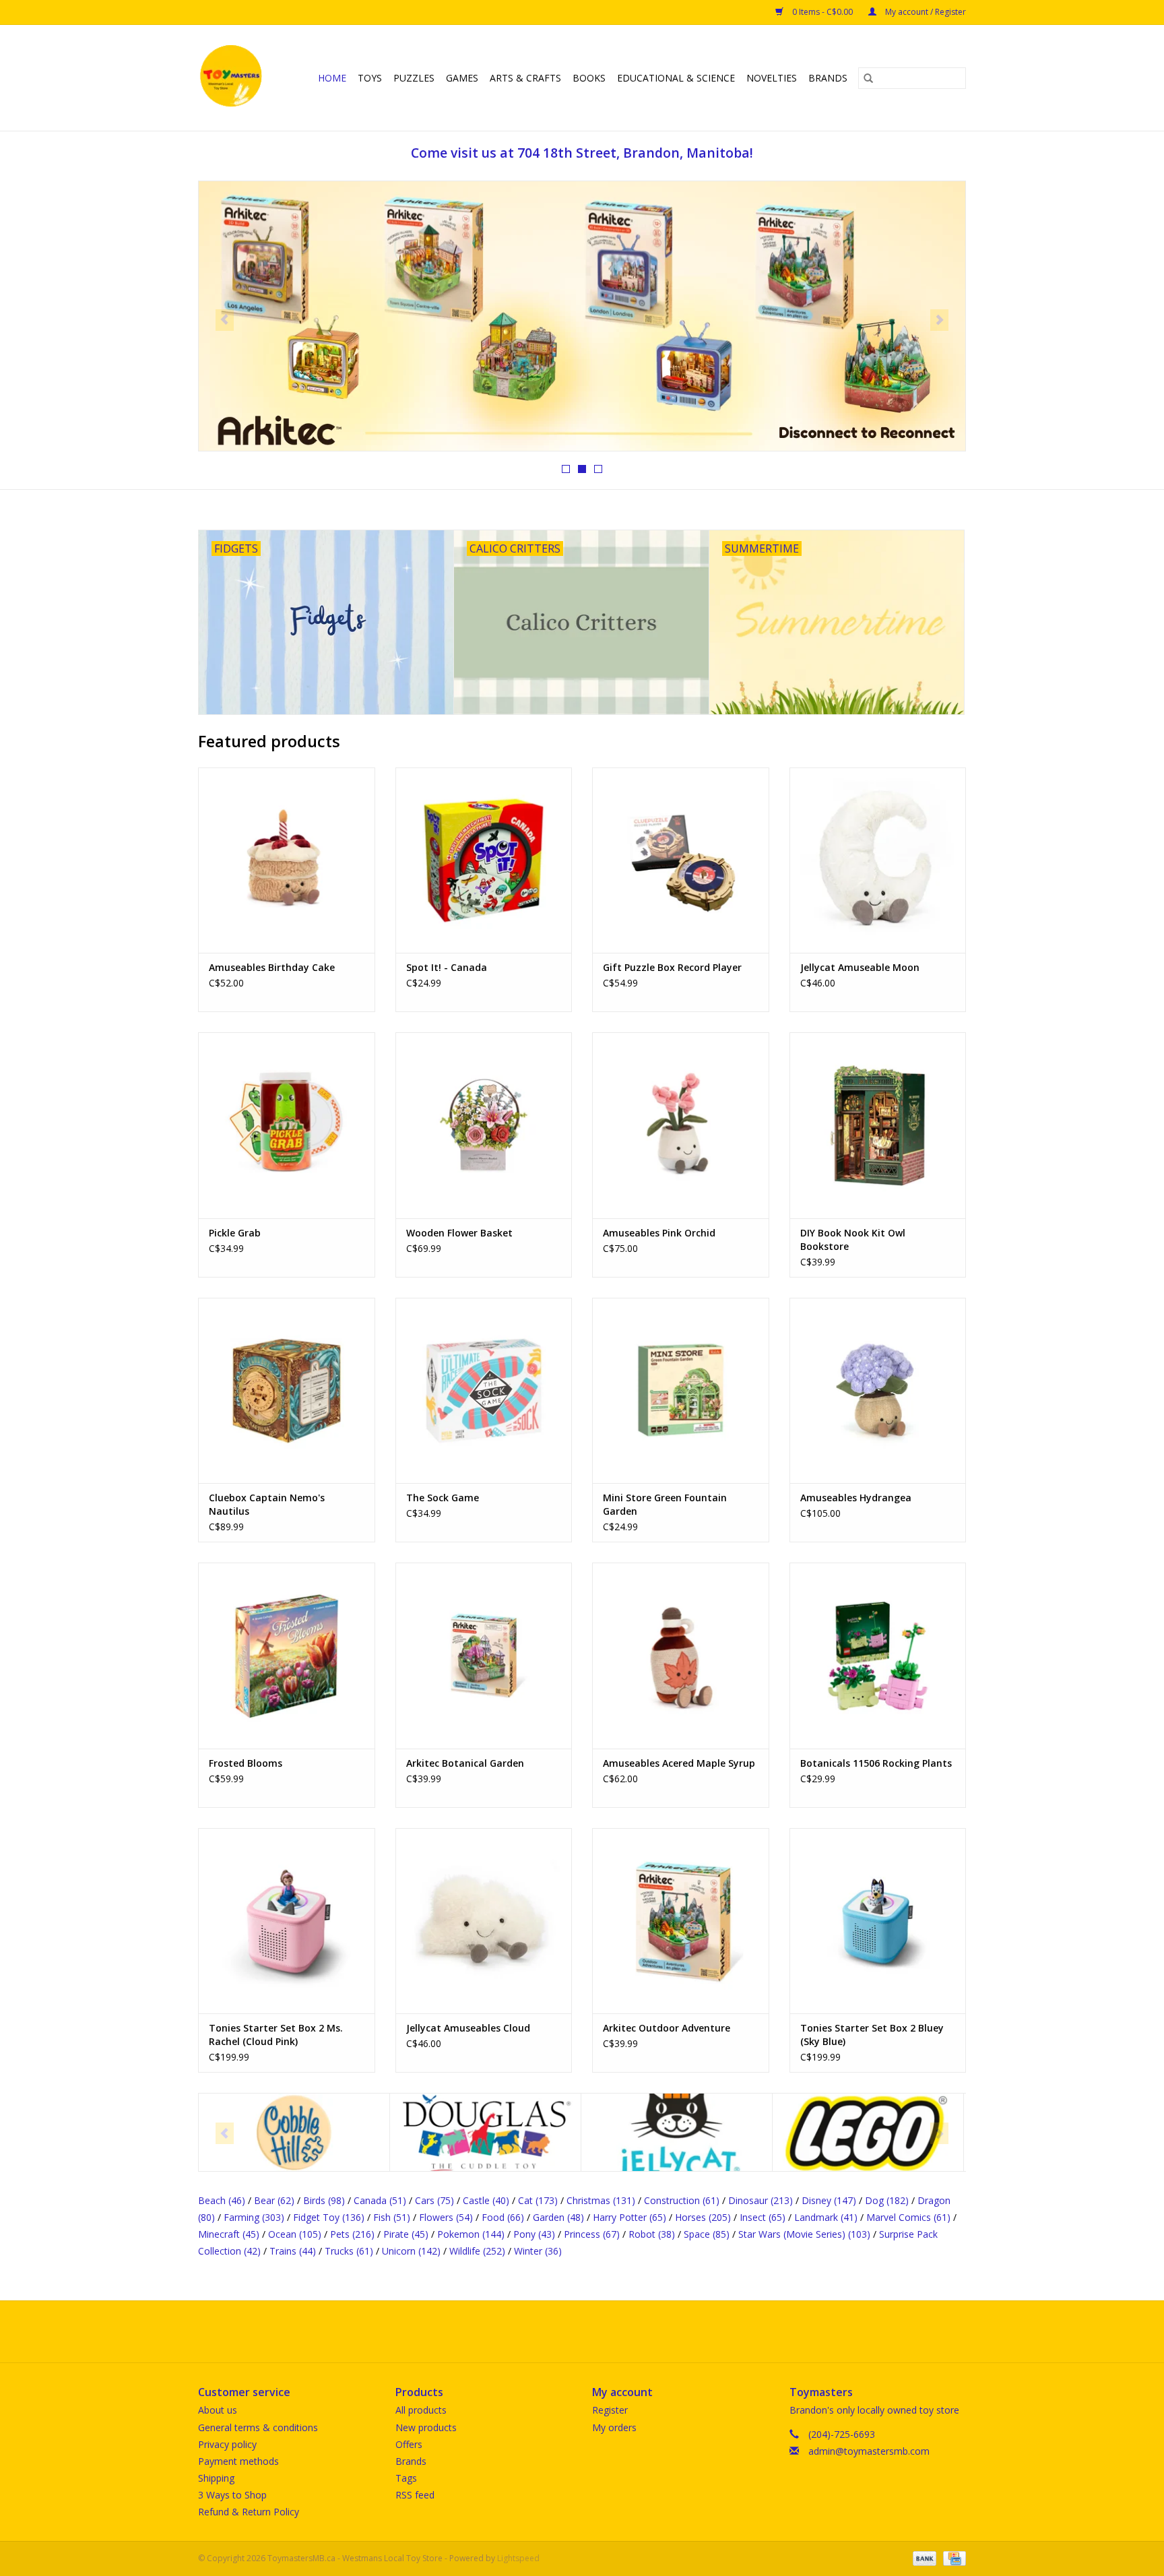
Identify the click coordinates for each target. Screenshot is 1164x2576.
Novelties (772, 78)
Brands (828, 78)
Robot (652, 2234)
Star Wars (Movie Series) (804, 2234)
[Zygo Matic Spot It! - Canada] (484, 860)
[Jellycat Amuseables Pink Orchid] (681, 1125)
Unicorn (411, 2251)
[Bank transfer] (923, 2557)
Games (462, 78)
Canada (380, 2200)
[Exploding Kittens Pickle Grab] (287, 1125)
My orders (614, 2427)
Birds (324, 2200)
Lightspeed (518, 2558)
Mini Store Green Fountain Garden (665, 1504)
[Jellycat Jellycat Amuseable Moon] (878, 860)
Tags (406, 2478)
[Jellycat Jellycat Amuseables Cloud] (484, 1921)
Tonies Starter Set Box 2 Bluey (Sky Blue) (872, 2035)
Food (503, 2217)
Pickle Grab (235, 1233)
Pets (352, 2234)
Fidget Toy (329, 2217)
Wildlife (477, 2251)
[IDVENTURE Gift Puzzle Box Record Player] (681, 860)
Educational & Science (676, 78)
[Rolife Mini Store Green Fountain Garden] (681, 1390)
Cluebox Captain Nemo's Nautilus (267, 1504)
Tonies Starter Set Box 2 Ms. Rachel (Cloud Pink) (276, 2035)
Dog (887, 2200)
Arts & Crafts (525, 78)
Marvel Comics (908, 2217)
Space (707, 2234)
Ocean (295, 2234)
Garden (558, 2217)
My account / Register (925, 12)
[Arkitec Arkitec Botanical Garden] (484, 1655)
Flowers (446, 2217)
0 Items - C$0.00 (822, 12)
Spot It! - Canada (447, 967)
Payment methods (238, 2461)
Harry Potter (629, 2217)
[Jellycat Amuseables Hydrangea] (878, 1390)
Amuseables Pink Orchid (659, 1233)
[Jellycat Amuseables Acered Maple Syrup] (681, 1655)
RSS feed (415, 2495)
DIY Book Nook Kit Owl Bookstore (853, 1239)
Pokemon (471, 2234)
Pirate (406, 2234)
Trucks (349, 2251)
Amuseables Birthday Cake (272, 967)
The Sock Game (443, 1498)
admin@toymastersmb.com (869, 2451)
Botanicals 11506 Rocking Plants (876, 1763)
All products (421, 2410)
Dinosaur (761, 2200)
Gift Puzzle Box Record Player (672, 967)
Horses (703, 2217)
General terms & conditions (258, 2427)
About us (218, 2410)
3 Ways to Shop (232, 2495)
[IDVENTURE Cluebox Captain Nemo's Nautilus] (287, 1390)
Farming (254, 2217)
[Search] (868, 78)
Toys (370, 78)
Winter (538, 2251)
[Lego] (677, 2132)
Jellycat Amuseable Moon (860, 967)
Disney (829, 2200)
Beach (222, 2200)
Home (332, 78)
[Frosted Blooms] (287, 1655)
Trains (293, 2251)
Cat (538, 2200)
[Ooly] (868, 2132)
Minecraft (229, 2234)
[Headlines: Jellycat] (582, 316)
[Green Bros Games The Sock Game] (484, 1390)
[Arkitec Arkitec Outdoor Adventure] (681, 1921)
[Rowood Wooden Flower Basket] (484, 1125)
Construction (682, 2200)
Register (610, 2410)
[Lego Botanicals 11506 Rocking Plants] (878, 1655)
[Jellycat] (485, 2132)
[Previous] (225, 320)
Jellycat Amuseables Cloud (468, 2028)
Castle (486, 2200)
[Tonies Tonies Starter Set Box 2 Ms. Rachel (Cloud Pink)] (287, 1921)
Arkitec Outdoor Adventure (667, 2028)
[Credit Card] (952, 2557)
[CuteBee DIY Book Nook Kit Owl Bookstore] (878, 1125)
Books (589, 78)
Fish (392, 2217)
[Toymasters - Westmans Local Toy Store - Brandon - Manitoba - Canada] (233, 78)
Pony (534, 2234)
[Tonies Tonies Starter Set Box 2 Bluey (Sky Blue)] (878, 1921)
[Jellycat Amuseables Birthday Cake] (287, 860)
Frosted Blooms (246, 1763)
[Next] (939, 320)
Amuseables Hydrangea (856, 1498)
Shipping (216, 2478)
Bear (274, 2200)
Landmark (826, 2217)
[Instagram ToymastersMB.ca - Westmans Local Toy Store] (594, 2331)
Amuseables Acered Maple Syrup (679, 1763)
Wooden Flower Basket (459, 1233)
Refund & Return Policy (249, 2512)
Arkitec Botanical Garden (465, 1763)
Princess (592, 2234)
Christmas (601, 2200)
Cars (434, 2200)
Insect (763, 2217)
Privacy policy (227, 2444)
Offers (409, 2444)
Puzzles (414, 78)
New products (426, 2427)
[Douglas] (294, 2132)
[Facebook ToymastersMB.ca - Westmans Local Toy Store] (570, 2331)
